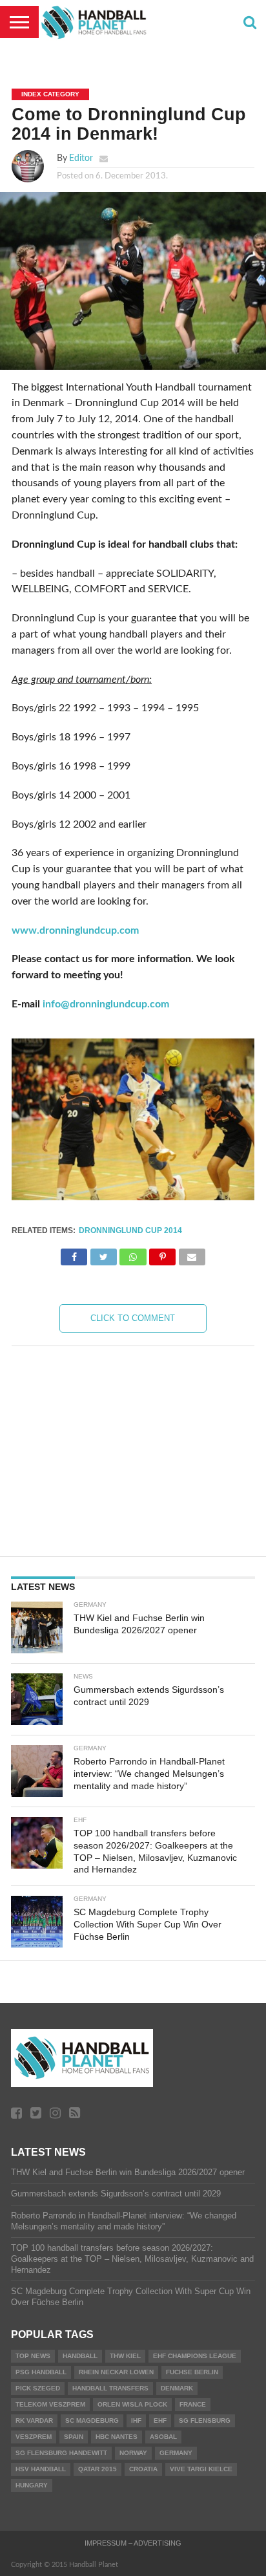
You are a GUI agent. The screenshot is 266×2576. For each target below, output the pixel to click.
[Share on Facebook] (74, 1254)
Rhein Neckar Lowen (116, 2372)
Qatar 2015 (97, 2469)
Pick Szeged (38, 2388)
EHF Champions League (195, 2356)
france (193, 2404)
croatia (143, 2469)
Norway (133, 2453)
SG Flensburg (205, 2420)
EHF (160, 2420)
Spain (74, 2437)
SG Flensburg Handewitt (61, 2453)
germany (176, 2453)
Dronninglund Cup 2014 (130, 1230)
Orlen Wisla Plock (132, 2404)
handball (80, 2356)
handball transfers (110, 2388)
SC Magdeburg (92, 2420)
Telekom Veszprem (50, 2404)
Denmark (177, 2388)
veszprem (34, 2437)
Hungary (32, 2485)
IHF (136, 2420)
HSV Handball (41, 2469)
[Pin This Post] (163, 1254)
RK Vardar (34, 2420)
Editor (81, 158)
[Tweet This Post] (103, 1254)
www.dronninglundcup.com (75, 930)
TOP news (33, 2356)
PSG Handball (41, 2372)
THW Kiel (125, 2356)
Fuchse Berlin (192, 2372)
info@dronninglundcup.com (106, 1004)
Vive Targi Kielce (201, 2469)
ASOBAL (163, 2437)
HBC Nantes (117, 2437)
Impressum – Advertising (133, 2543)
